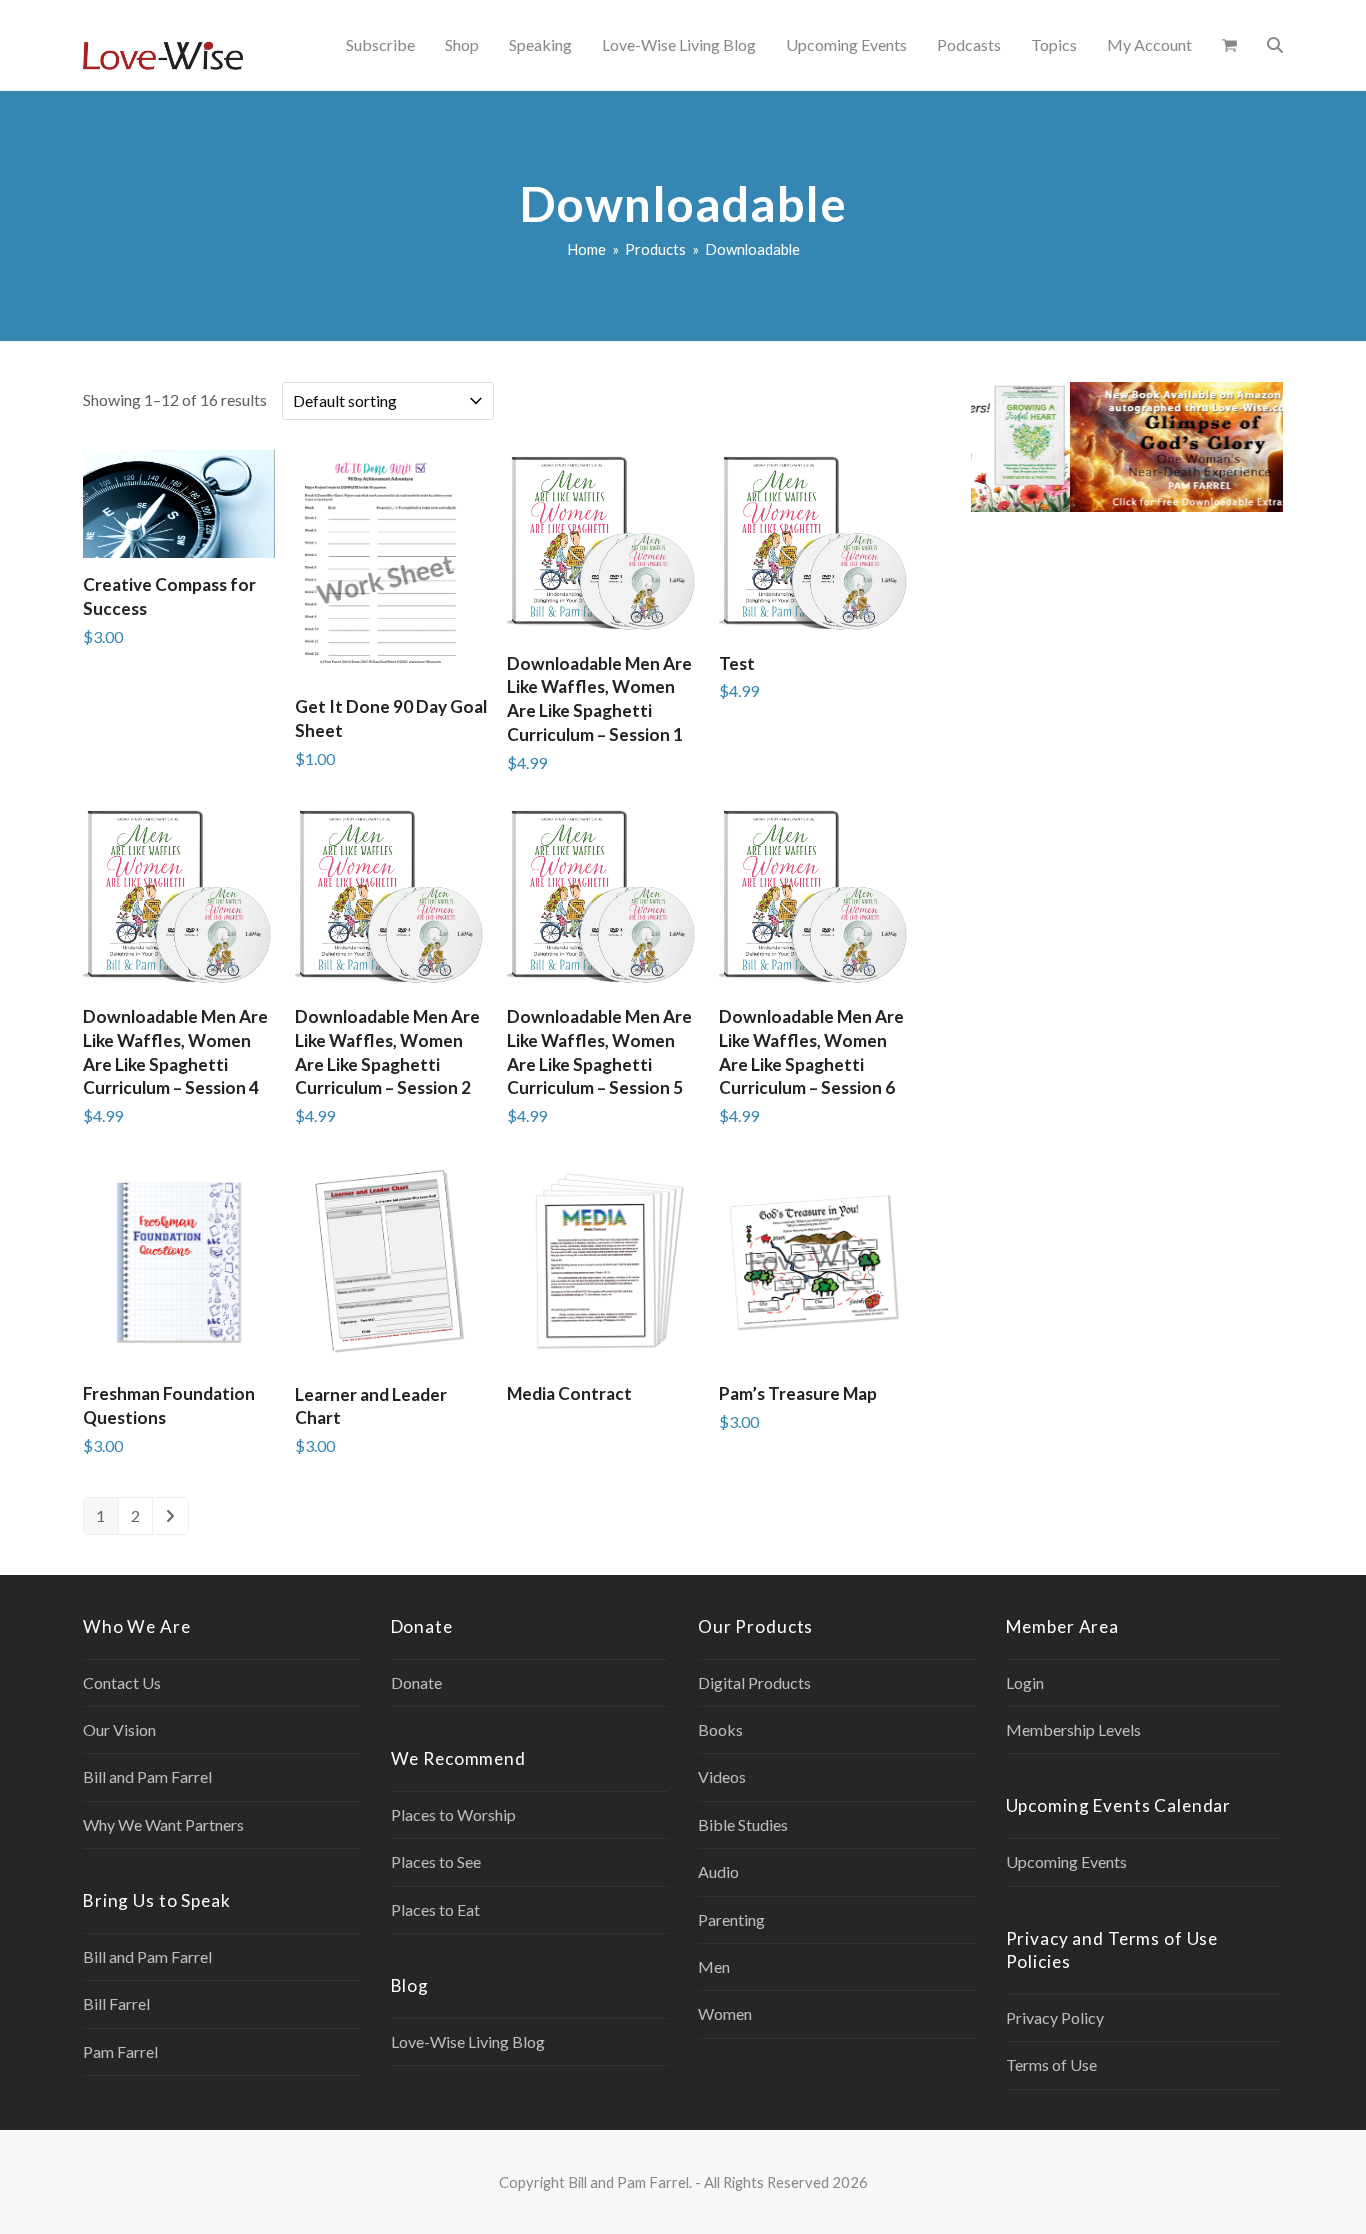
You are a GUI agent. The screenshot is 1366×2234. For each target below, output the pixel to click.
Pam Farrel (120, 2051)
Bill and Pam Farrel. (630, 2182)
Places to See (436, 1861)
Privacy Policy (1055, 2017)
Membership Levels (1073, 1729)
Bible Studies (743, 1824)
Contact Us (122, 1682)
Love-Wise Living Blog (468, 2041)
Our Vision (119, 1729)
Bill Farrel (116, 2003)
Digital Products (754, 1682)
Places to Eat (435, 1909)
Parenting (731, 1919)
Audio (718, 1871)
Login (1025, 1682)
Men (714, 1966)
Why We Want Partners (163, 1824)
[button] (1229, 45)
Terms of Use (1051, 2064)
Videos (722, 1776)
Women (725, 2013)
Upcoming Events (1066, 1861)
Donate (416, 1682)
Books (720, 1729)
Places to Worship (453, 1814)
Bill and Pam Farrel (147, 1776)
